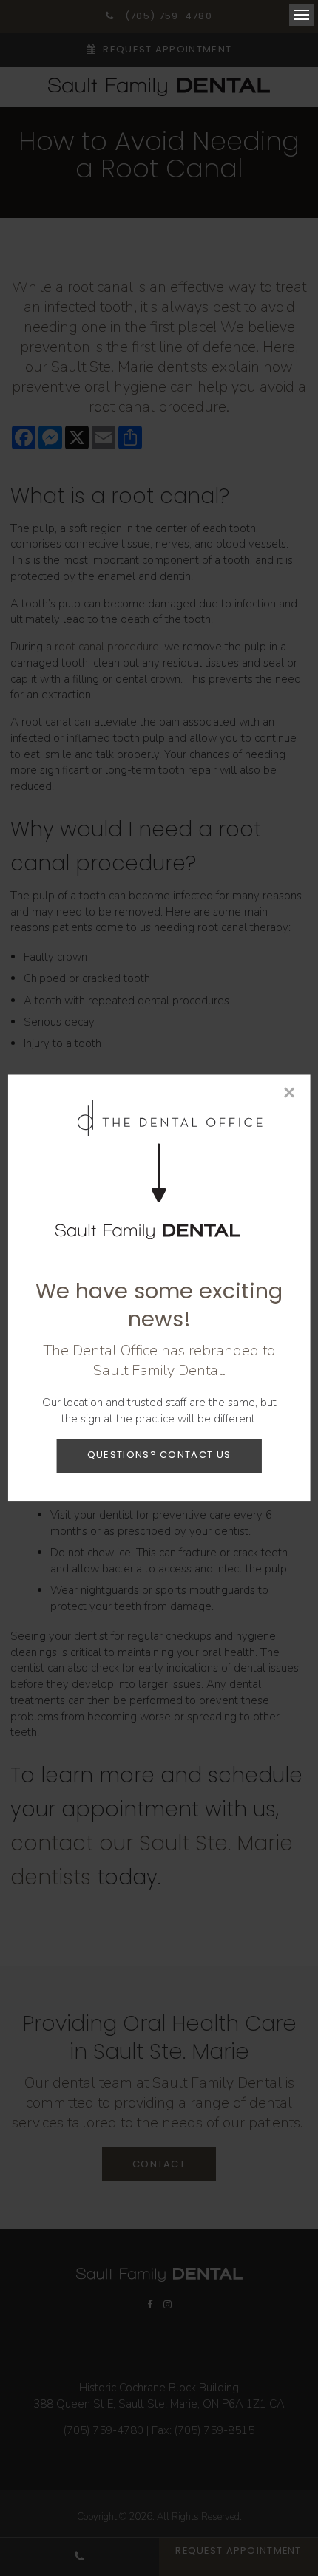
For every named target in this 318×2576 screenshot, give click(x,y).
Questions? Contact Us (159, 1455)
